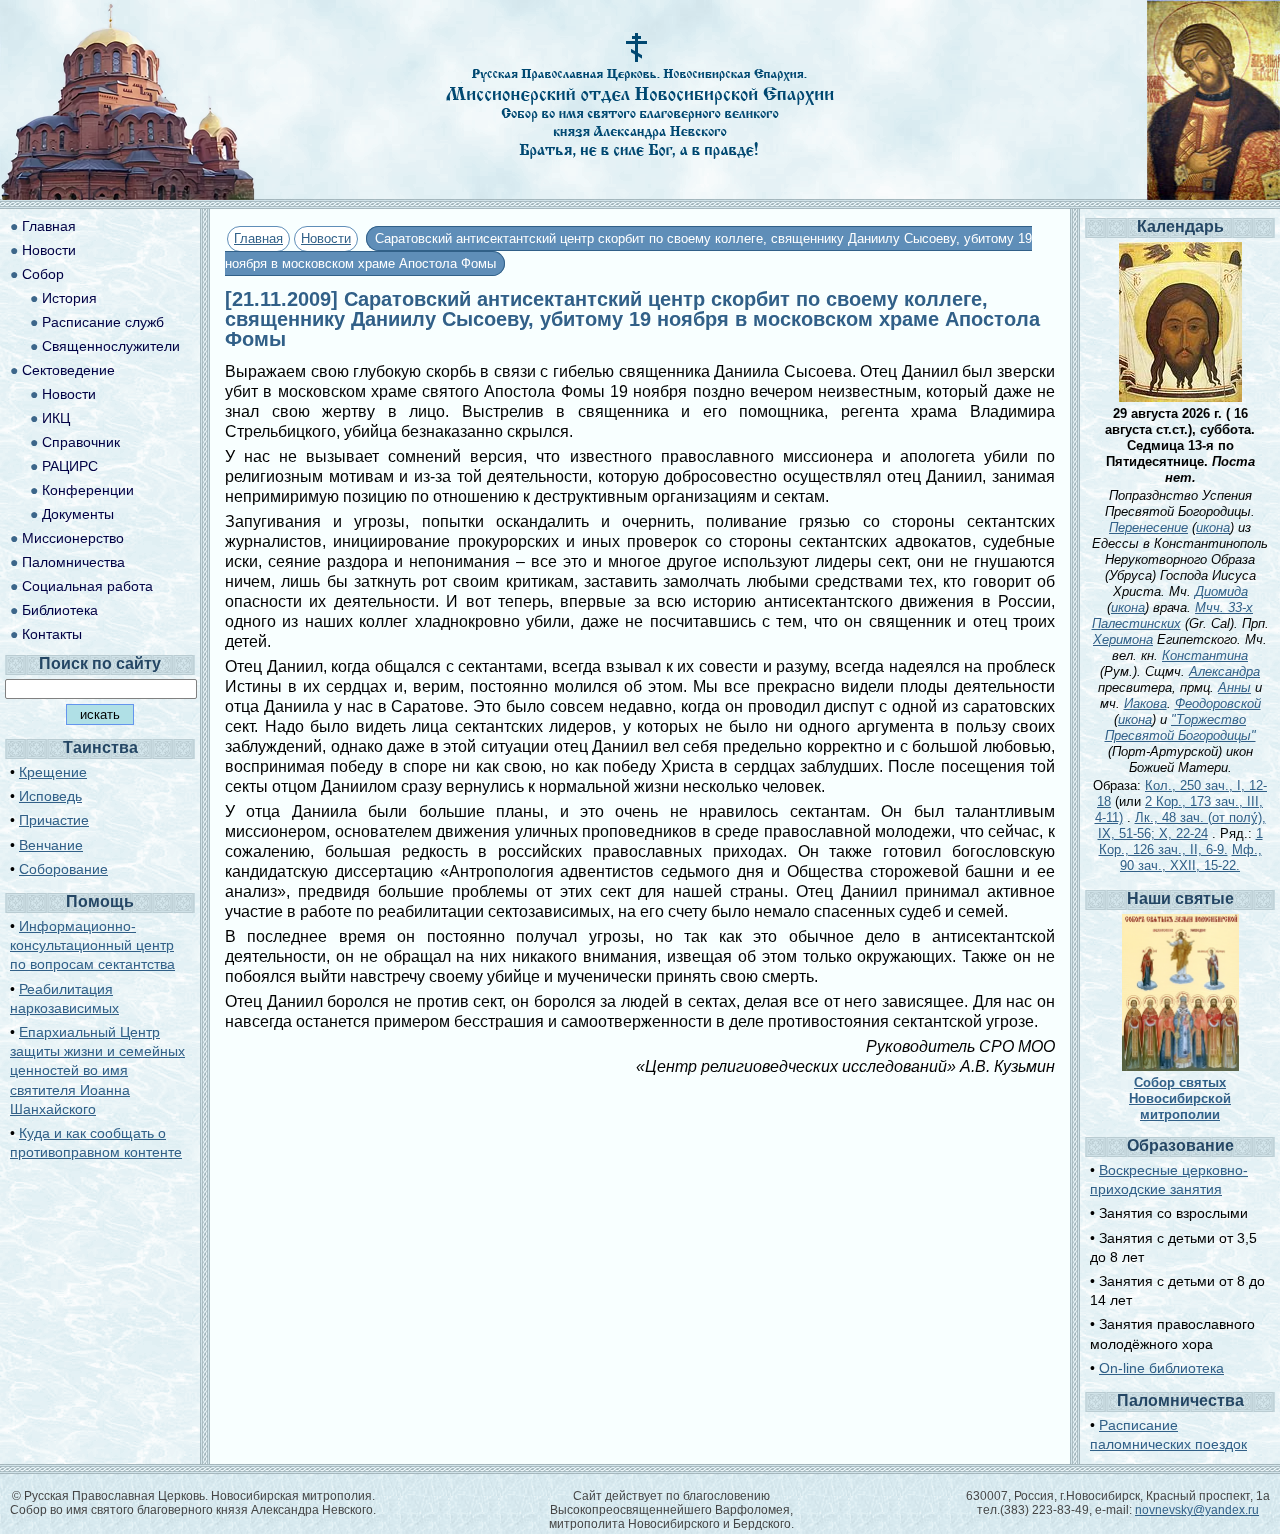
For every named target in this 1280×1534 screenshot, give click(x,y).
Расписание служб (103, 322)
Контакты (52, 634)
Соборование (63, 869)
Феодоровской (1218, 703)
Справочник (81, 442)
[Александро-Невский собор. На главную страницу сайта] (128, 194)
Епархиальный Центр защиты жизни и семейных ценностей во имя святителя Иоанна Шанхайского (97, 1070)
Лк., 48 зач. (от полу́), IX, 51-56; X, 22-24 (1182, 825)
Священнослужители (111, 346)
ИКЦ (56, 418)
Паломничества (73, 562)
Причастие (54, 820)
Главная (258, 238)
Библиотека (60, 610)
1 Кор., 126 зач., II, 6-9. (1181, 841)
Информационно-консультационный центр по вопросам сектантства (92, 945)
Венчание (51, 845)
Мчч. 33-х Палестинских (1173, 615)
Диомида (1221, 591)
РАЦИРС (70, 466)
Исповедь (50, 796)
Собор (43, 274)
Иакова (1145, 703)
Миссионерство (73, 538)
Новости (326, 238)
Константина (1205, 655)
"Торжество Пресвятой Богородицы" (1180, 727)
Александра (1224, 671)
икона (1213, 527)
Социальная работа (87, 586)
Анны (1234, 687)
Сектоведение (68, 370)
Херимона (1123, 639)
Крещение (53, 772)
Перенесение (1148, 527)
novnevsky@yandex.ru (1197, 1510)
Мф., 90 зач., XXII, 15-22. (1191, 857)
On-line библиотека (1161, 1368)
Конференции (88, 490)
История (69, 298)
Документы (78, 514)
